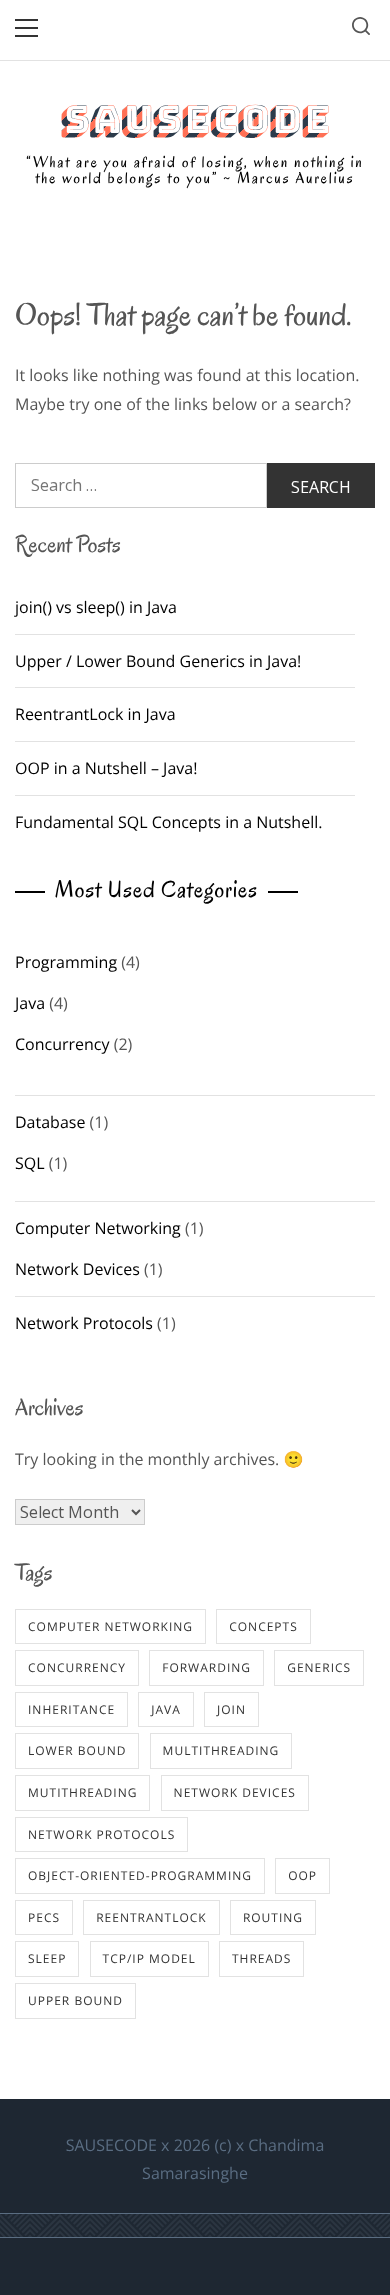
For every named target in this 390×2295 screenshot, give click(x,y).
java (166, 1709)
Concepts (263, 1626)
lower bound (77, 1750)
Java (30, 1003)
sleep (47, 1958)
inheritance (71, 1709)
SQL (30, 1163)
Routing (273, 1917)
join (231, 1709)
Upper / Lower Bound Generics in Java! (158, 661)
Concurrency (62, 1044)
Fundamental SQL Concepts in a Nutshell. (168, 822)
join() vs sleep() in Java (96, 607)
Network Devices (77, 1269)
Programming (66, 962)
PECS (44, 1917)
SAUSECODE (194, 120)
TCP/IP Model (149, 1958)
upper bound (75, 2000)
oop (302, 1875)
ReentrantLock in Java (95, 714)
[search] (361, 29)
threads (261, 1958)
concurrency (77, 1667)
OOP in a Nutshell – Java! (106, 768)
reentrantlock (151, 1917)
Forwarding (206, 1667)
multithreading (221, 1750)
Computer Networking (98, 1228)
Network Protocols (84, 1323)
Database (50, 1122)
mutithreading (82, 1792)
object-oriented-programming (140, 1875)
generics (319, 1667)
